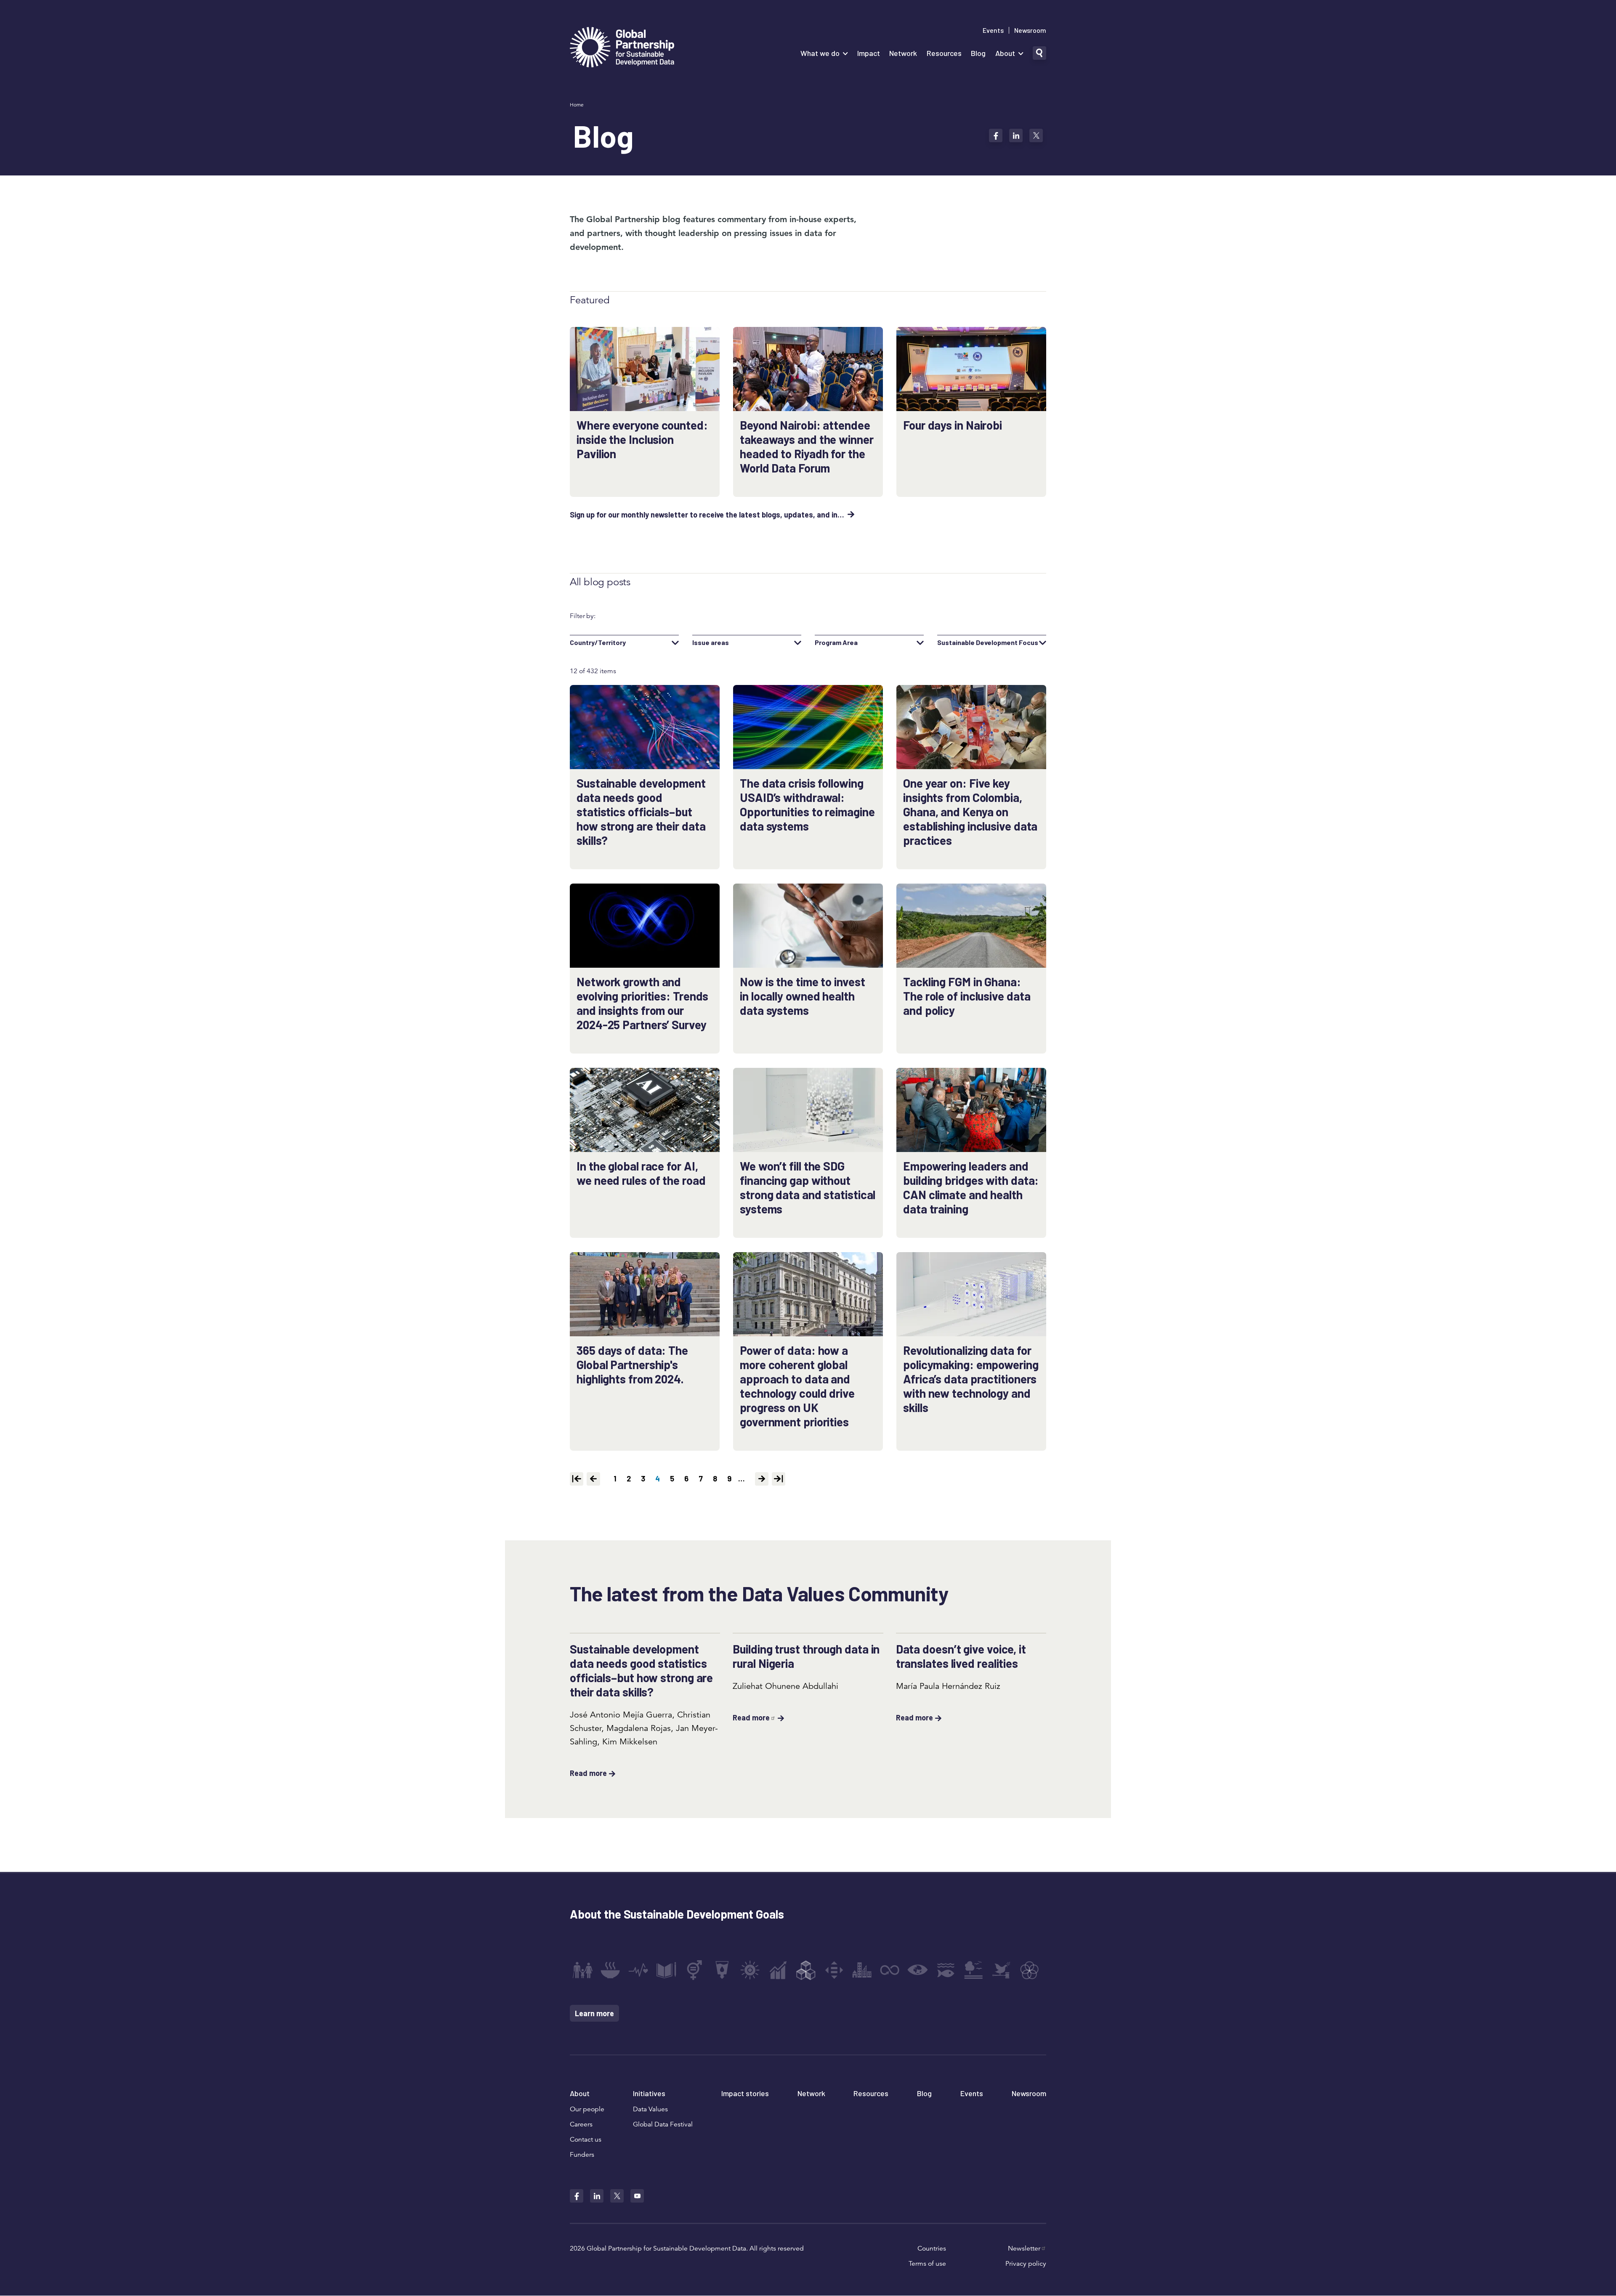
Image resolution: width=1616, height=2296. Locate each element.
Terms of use (927, 2264)
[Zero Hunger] (610, 1970)
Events (993, 30)
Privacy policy (1026, 2264)
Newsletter (1024, 2248)
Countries (932, 2248)
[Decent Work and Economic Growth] (778, 1970)
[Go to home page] (622, 48)
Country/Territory (598, 642)
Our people (587, 2109)
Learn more (594, 2013)
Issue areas (711, 642)
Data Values (650, 2109)
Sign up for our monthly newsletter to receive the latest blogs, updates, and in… (707, 515)
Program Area (836, 642)
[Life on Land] (973, 1970)
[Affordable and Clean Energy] (750, 1970)
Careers (581, 2124)
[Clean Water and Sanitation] (722, 1970)
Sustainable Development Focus (988, 642)
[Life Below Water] (946, 1970)
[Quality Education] (666, 1970)
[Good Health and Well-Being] (638, 1970)
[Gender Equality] (694, 1970)
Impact (869, 53)
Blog (978, 53)
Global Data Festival (663, 2124)
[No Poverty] (582, 1970)
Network (903, 53)
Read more (588, 1773)
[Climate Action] (918, 1970)
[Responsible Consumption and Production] (890, 1970)
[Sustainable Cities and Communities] (862, 1970)
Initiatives (649, 2093)
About (1005, 53)
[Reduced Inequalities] (834, 1970)
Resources (944, 53)
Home (577, 105)
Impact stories (745, 2093)
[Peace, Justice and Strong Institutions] (1002, 1970)
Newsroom (1030, 30)
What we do (820, 53)
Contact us (586, 2139)
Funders (582, 2155)
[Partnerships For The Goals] (1029, 1970)
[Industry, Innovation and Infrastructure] (806, 1970)
